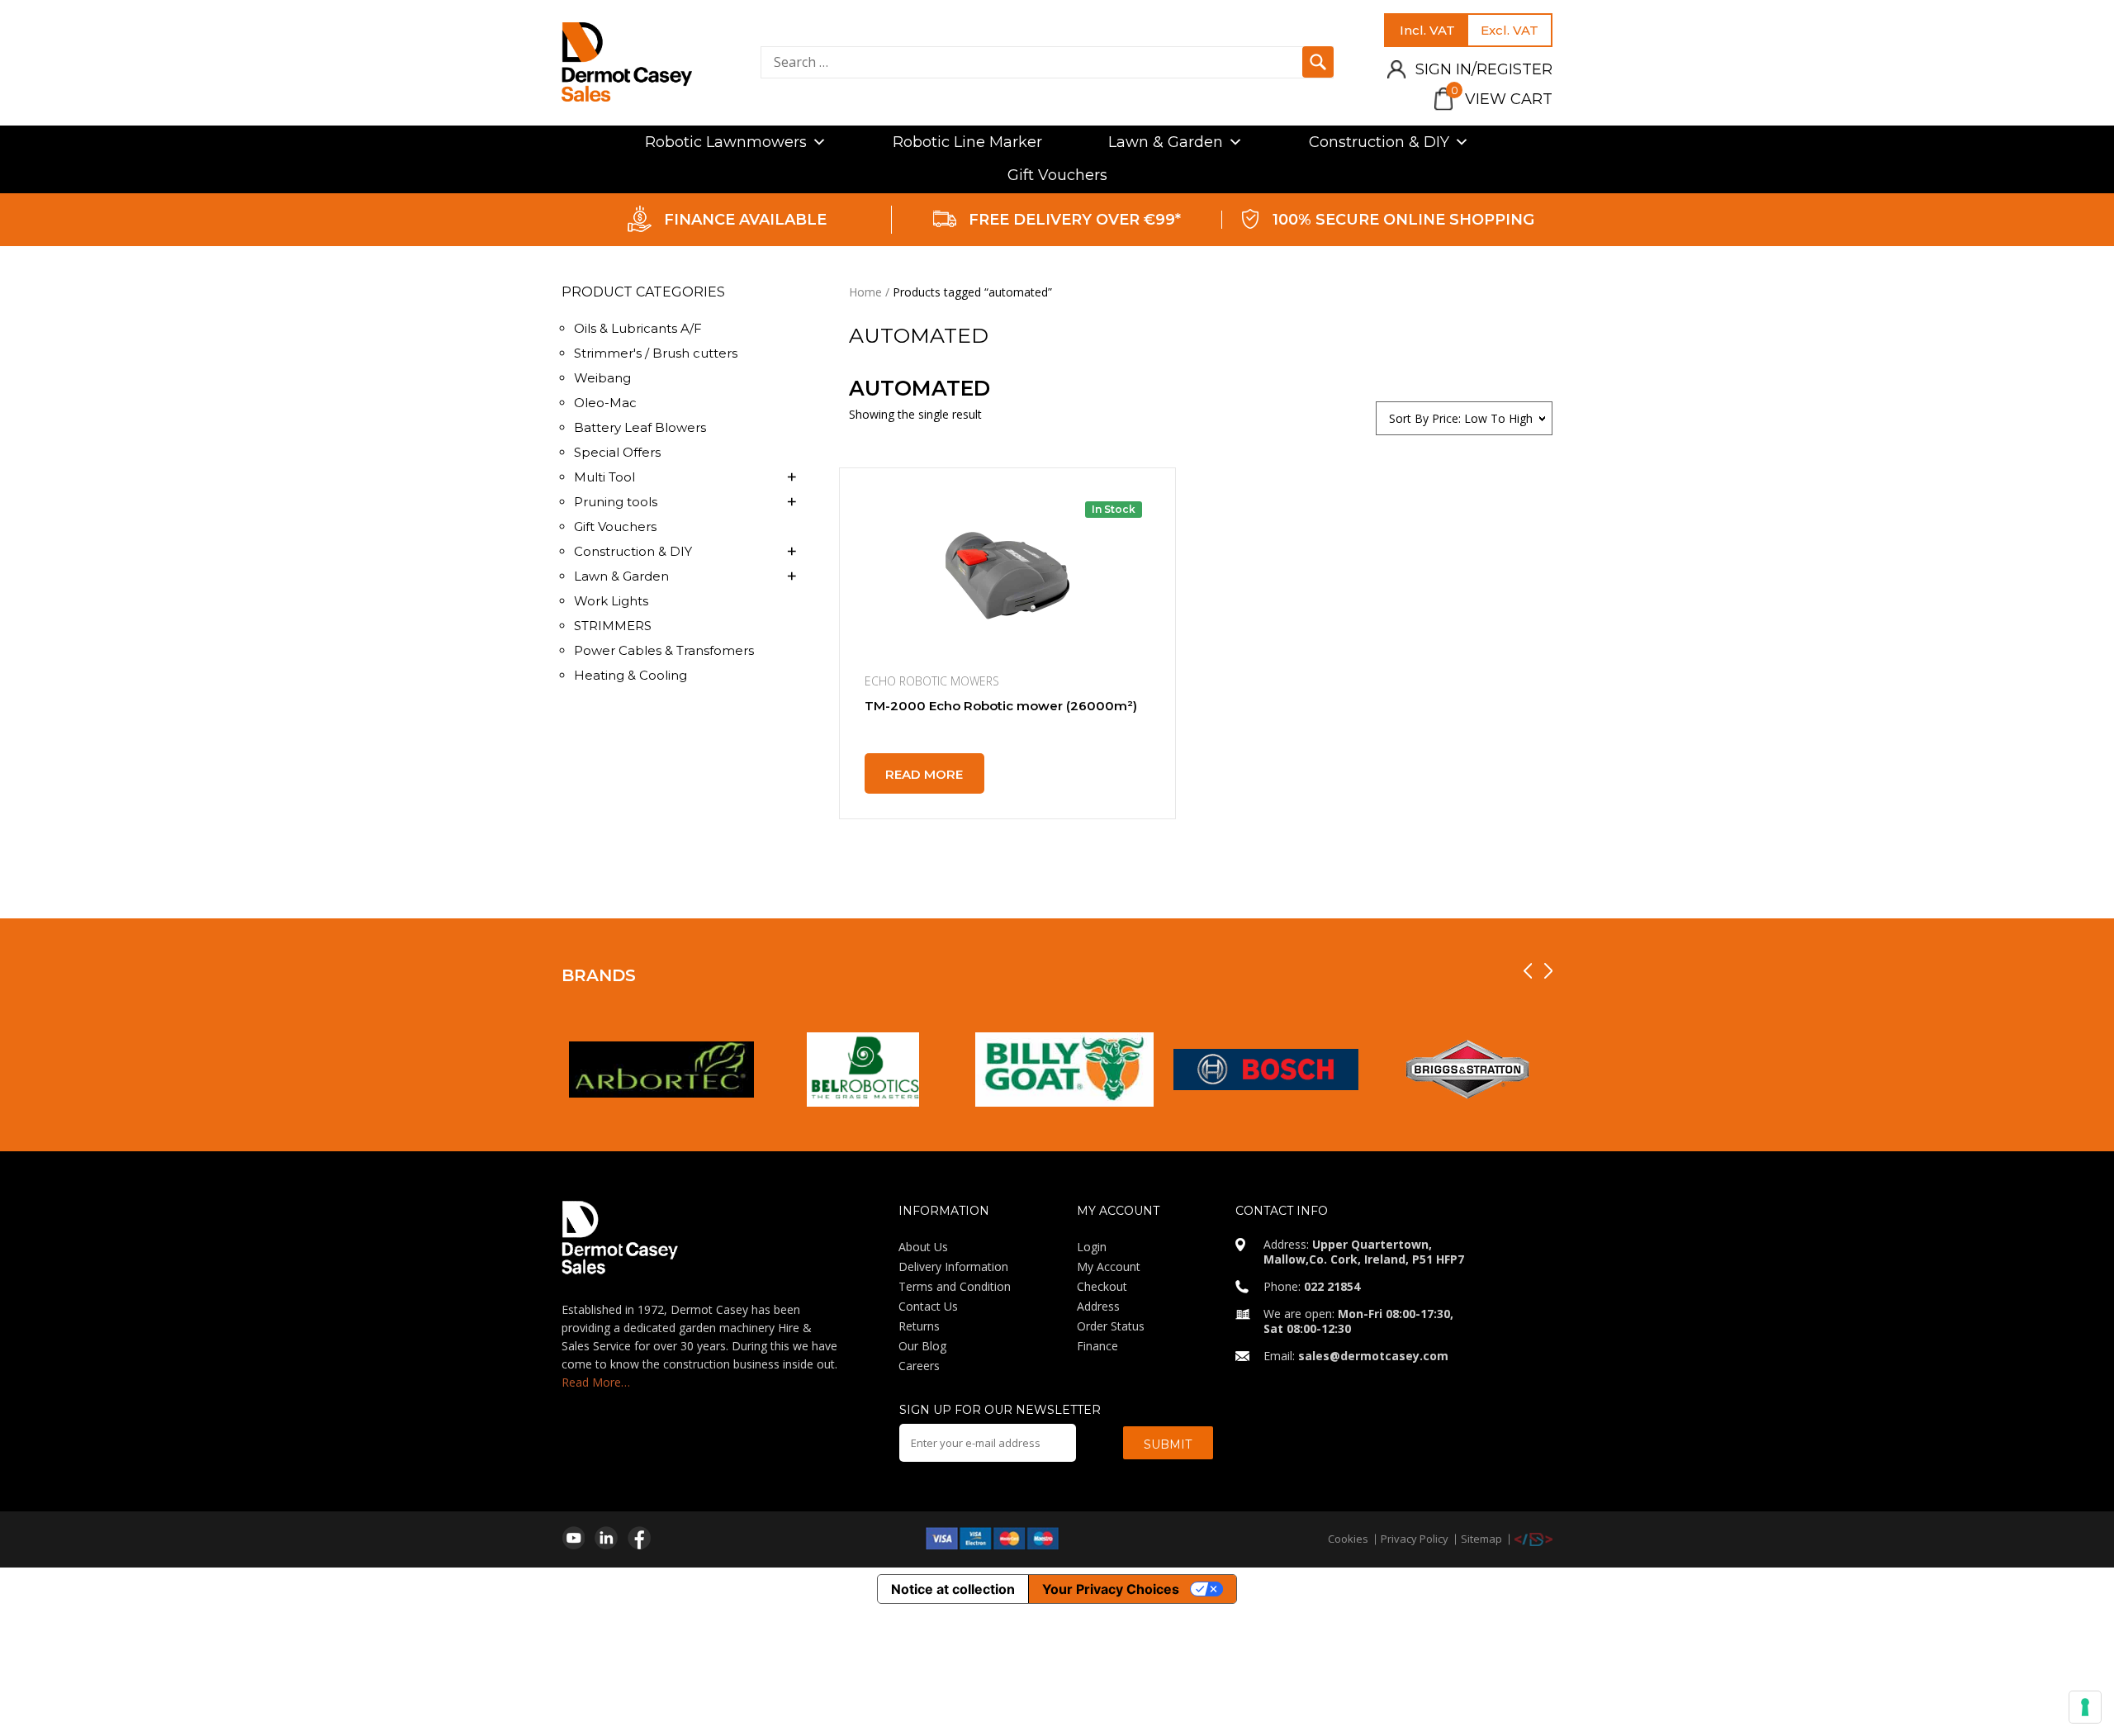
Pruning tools (616, 502)
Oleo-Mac (605, 403)
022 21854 (1332, 1286)
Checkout (1102, 1286)
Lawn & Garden (1166, 142)
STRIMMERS (613, 626)
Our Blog (922, 1346)
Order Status (1111, 1326)
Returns (919, 1326)
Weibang (602, 378)
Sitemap (1481, 1539)
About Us (923, 1247)
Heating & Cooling (630, 675)
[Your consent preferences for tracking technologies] (2085, 1707)
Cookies (1348, 1539)
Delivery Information (953, 1266)
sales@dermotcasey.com (1373, 1356)
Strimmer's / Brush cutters (656, 353)
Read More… (596, 1382)
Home (865, 292)
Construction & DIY (1379, 142)
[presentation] (1528, 971)
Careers (919, 1366)
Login (1092, 1247)
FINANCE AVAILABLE (745, 220)
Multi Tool (604, 477)
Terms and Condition (955, 1286)
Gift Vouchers (1057, 175)
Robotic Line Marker (967, 142)
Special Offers (617, 452)
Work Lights (611, 601)
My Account (1109, 1266)
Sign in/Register (1484, 69)
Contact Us (928, 1306)
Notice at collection (953, 1589)
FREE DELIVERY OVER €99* (1075, 220)
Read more (924, 774)
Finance (1097, 1346)
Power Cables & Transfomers (664, 650)
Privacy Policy (1415, 1539)
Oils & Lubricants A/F (638, 328)
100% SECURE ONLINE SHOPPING (1403, 220)
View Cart (1502, 99)
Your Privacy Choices (1111, 1589)
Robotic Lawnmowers (726, 142)
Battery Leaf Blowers (640, 427)
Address (1098, 1306)
